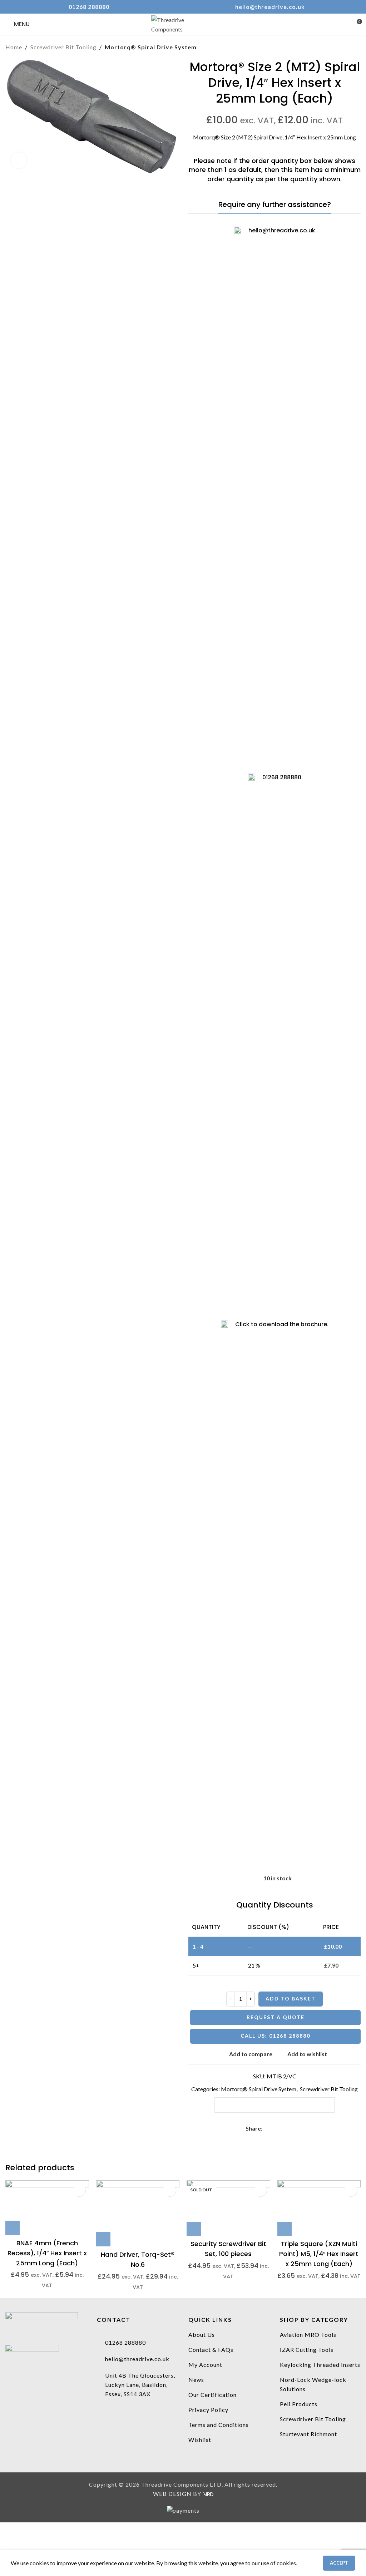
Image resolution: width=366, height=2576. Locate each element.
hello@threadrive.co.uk (270, 7)
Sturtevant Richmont (308, 2434)
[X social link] (275, 2129)
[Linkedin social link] (291, 2129)
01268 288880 (89, 7)
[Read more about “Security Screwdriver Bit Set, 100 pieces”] (194, 2229)
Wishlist (200, 2440)
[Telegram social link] (299, 2129)
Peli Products (299, 2404)
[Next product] (356, 47)
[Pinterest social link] (283, 2129)
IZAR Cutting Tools (307, 2350)
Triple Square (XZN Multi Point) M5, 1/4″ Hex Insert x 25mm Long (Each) (319, 2254)
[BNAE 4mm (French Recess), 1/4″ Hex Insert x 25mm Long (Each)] (47, 2208)
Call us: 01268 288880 (275, 2036)
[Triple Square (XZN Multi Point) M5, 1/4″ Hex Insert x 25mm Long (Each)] (319, 2208)
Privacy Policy (208, 2410)
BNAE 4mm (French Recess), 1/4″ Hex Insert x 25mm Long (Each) (47, 2253)
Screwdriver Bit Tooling (63, 47)
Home (14, 47)
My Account (205, 2365)
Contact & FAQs (211, 2350)
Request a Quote (276, 2017)
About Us (202, 2335)
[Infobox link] (275, 1589)
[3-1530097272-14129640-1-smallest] (32, 2355)
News (196, 2380)
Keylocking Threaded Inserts (320, 2365)
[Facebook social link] (266, 2129)
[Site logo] (183, 23)
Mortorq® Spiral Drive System (151, 47)
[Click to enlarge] (19, 160)
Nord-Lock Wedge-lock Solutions (313, 2384)
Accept (339, 2563)
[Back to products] (348, 47)
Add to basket (291, 1998)
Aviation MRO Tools (308, 2335)
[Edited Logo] (42, 2323)
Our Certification (212, 2395)
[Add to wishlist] (79, 2190)
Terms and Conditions (219, 2425)
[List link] (137, 2343)
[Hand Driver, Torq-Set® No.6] (138, 2213)
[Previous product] (339, 47)
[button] (13, 2228)
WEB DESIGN (172, 2494)
